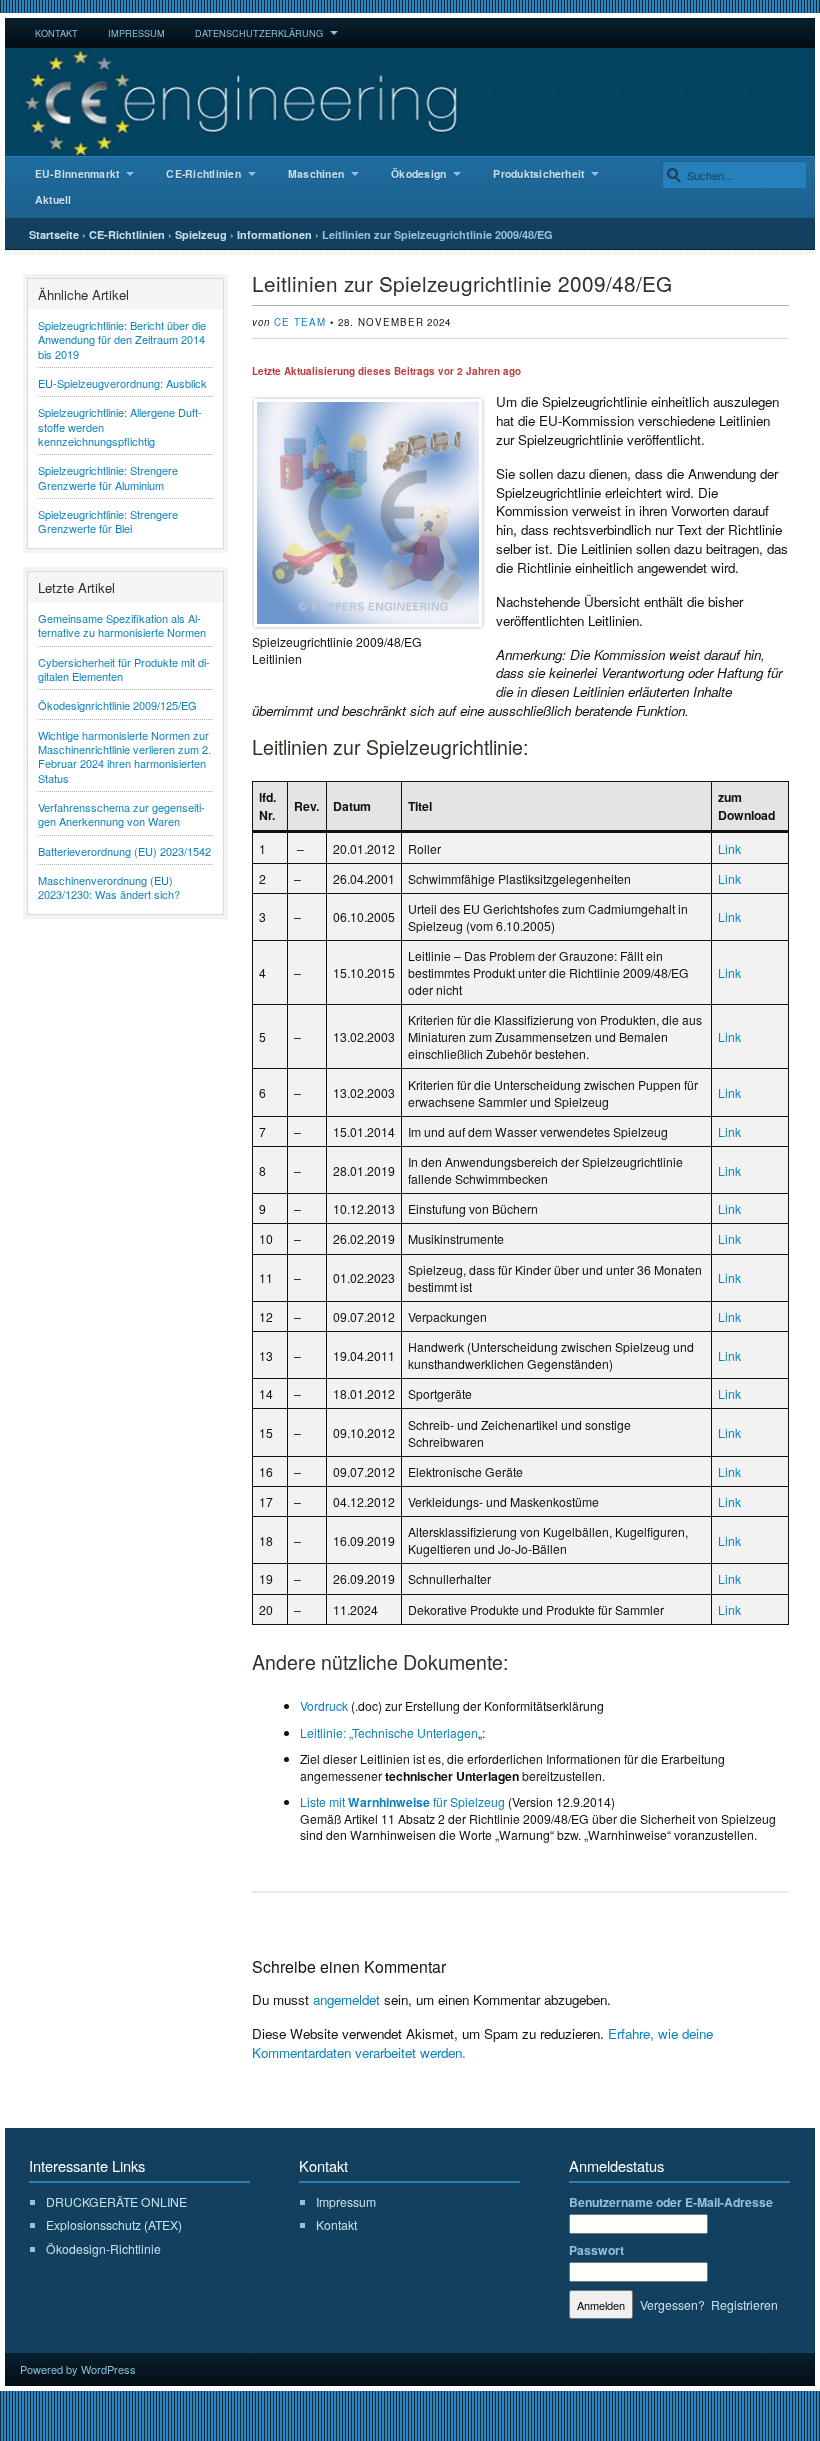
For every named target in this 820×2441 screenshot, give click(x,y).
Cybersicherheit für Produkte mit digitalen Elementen (124, 669)
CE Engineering (410, 102)
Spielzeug (201, 234)
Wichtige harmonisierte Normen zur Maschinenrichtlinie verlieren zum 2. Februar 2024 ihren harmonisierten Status (124, 756)
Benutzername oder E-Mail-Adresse (671, 2202)
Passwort (596, 2250)
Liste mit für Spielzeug (402, 1801)
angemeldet (346, 1999)
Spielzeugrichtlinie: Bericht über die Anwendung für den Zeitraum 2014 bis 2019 (122, 339)
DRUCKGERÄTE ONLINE (116, 2201)
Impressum (136, 33)
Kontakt (56, 33)
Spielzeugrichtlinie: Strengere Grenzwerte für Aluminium (108, 477)
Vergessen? (672, 2304)
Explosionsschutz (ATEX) (114, 2224)
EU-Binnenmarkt (77, 173)
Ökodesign (418, 173)
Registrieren (744, 2304)
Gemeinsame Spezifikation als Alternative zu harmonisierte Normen (122, 625)
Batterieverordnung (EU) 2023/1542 (124, 851)
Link (729, 848)
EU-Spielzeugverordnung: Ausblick (122, 383)
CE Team (300, 322)
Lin (726, 1131)
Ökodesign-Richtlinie (103, 2248)
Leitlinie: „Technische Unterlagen (389, 1732)
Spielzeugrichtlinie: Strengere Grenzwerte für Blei (108, 521)
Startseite (54, 234)
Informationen (274, 234)
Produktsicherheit (538, 173)
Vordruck (324, 1705)
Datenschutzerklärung (259, 33)
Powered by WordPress (78, 2369)
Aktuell (53, 199)
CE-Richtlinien (203, 173)
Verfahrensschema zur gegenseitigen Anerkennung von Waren (121, 814)
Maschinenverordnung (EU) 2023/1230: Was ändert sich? (109, 887)
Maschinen (316, 173)
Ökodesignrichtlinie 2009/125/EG (117, 705)
